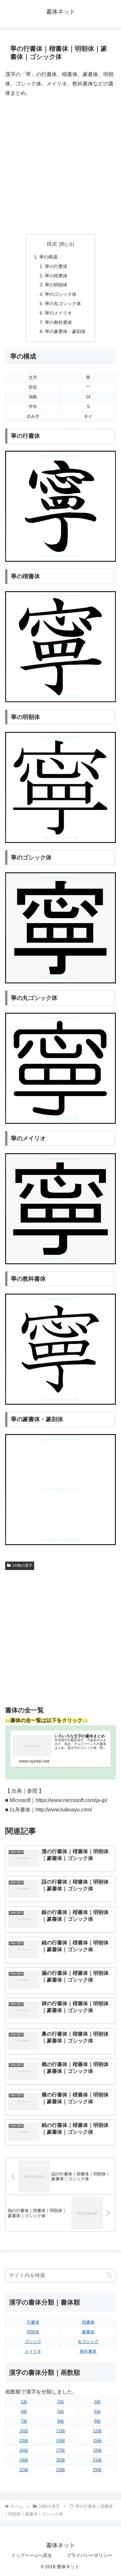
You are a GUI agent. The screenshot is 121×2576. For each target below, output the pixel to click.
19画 (24, 2460)
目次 (52, 244)
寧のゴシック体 (61, 294)
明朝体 (33, 2332)
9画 (97, 2421)
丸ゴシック (88, 2342)
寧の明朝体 (56, 285)
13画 (24, 2441)
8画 (61, 2421)
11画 (60, 2431)
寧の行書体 (56, 266)
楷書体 (88, 2322)
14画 (60, 2441)
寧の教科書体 (58, 322)
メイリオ (33, 2351)
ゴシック (33, 2342)
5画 (61, 2411)
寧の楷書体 (56, 276)
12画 (97, 2431)
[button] (109, 2275)
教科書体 (88, 2351)
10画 (24, 2431)
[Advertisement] (60, 166)
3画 (97, 2402)
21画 (97, 2460)
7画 (24, 2421)
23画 (60, 2470)
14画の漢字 (22, 1565)
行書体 (33, 2322)
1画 (24, 2402)
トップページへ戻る (32, 2555)
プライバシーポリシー (89, 2555)
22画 (24, 2470)
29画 (97, 2470)
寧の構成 (48, 257)
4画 (24, 2411)
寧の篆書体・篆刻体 (65, 331)
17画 (60, 2450)
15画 (97, 2441)
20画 (60, 2460)
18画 (97, 2450)
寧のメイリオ (58, 313)
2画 (61, 2402)
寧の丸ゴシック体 (63, 304)
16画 (24, 2450)
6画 (97, 2411)
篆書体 (88, 2332)
